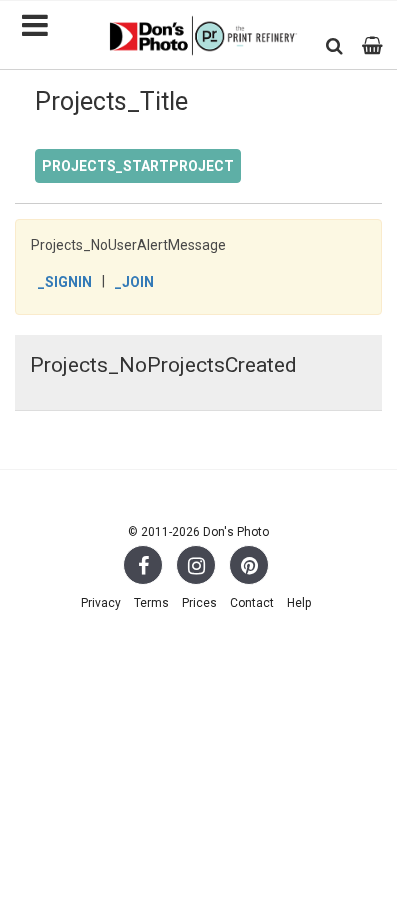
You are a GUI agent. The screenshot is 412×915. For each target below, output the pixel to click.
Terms (151, 603)
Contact (252, 603)
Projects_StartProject (138, 166)
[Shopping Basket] (372, 45)
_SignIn (65, 282)
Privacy (101, 603)
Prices (199, 603)
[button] (334, 45)
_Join (134, 282)
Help (299, 603)
